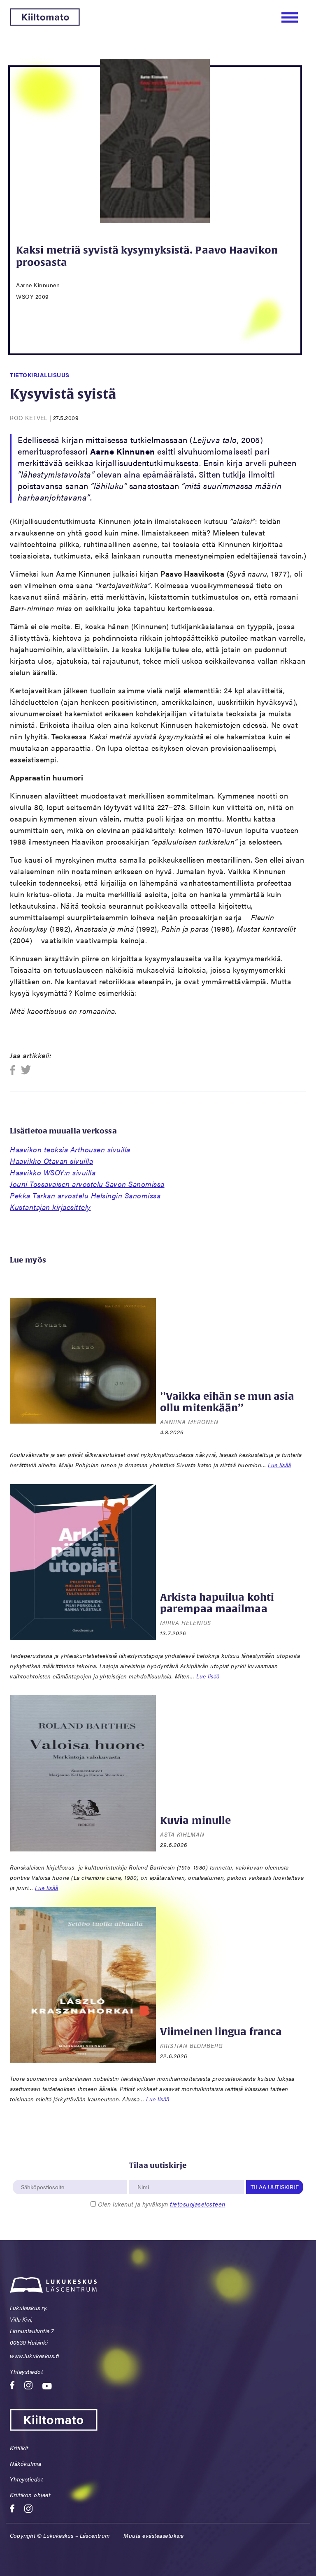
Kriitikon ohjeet (30, 2495)
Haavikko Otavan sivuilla (51, 1161)
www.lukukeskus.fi (35, 2356)
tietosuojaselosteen (198, 2204)
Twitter (26, 1070)
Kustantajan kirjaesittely (50, 1207)
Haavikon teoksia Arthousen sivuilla (70, 1149)
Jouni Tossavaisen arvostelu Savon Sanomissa (87, 1184)
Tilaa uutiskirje (275, 2187)
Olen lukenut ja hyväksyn (162, 2204)
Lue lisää (280, 1465)
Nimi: (143, 2175)
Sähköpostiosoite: (43, 2175)
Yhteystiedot (26, 2371)
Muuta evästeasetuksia (154, 2535)
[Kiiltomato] (45, 23)
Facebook (15, 1070)
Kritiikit (19, 2448)
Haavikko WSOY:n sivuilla (53, 1172)
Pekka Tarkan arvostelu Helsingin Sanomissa (85, 1195)
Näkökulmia (26, 2463)
